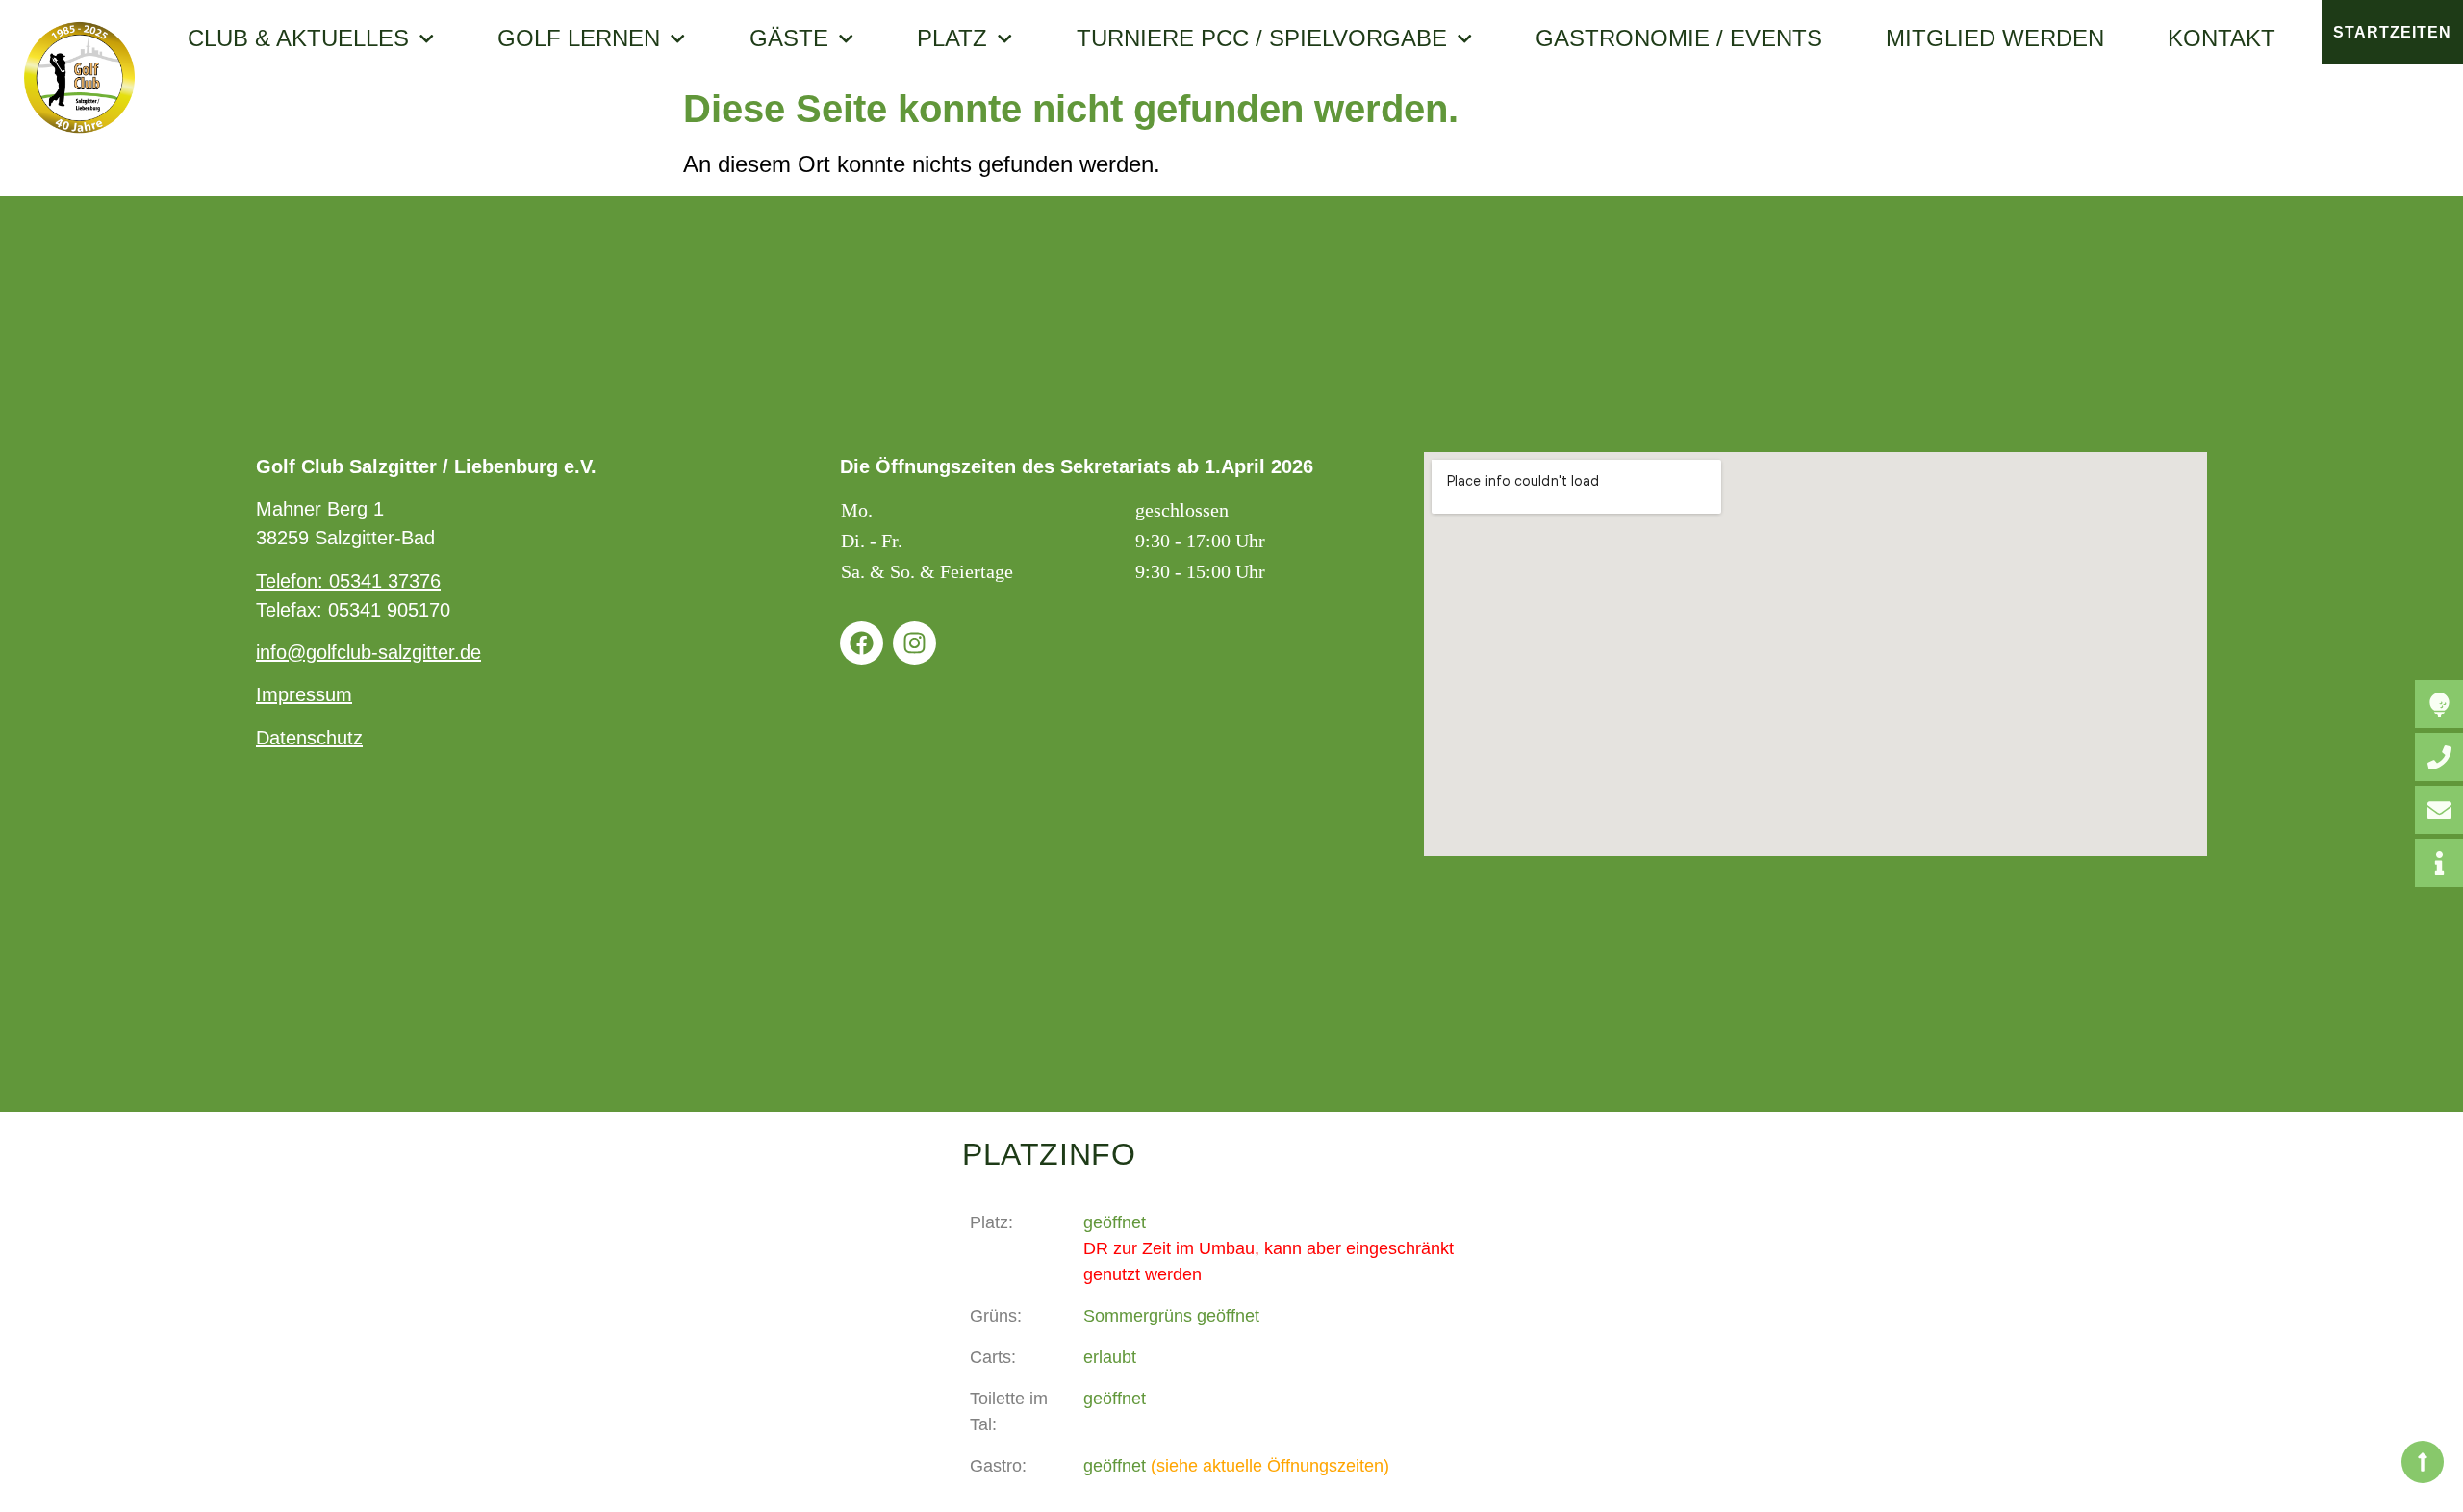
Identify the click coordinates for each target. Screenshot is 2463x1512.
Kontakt (2222, 38)
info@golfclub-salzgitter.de (368, 652)
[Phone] (2439, 757)
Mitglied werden (1995, 38)
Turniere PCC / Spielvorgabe (1262, 38)
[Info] (2439, 863)
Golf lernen (579, 38)
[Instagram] (914, 643)
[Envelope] (2439, 810)
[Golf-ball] (2439, 704)
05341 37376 (385, 581)
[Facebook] (862, 643)
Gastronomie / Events (1679, 38)
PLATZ (952, 38)
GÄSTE (789, 38)
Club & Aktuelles (298, 38)
